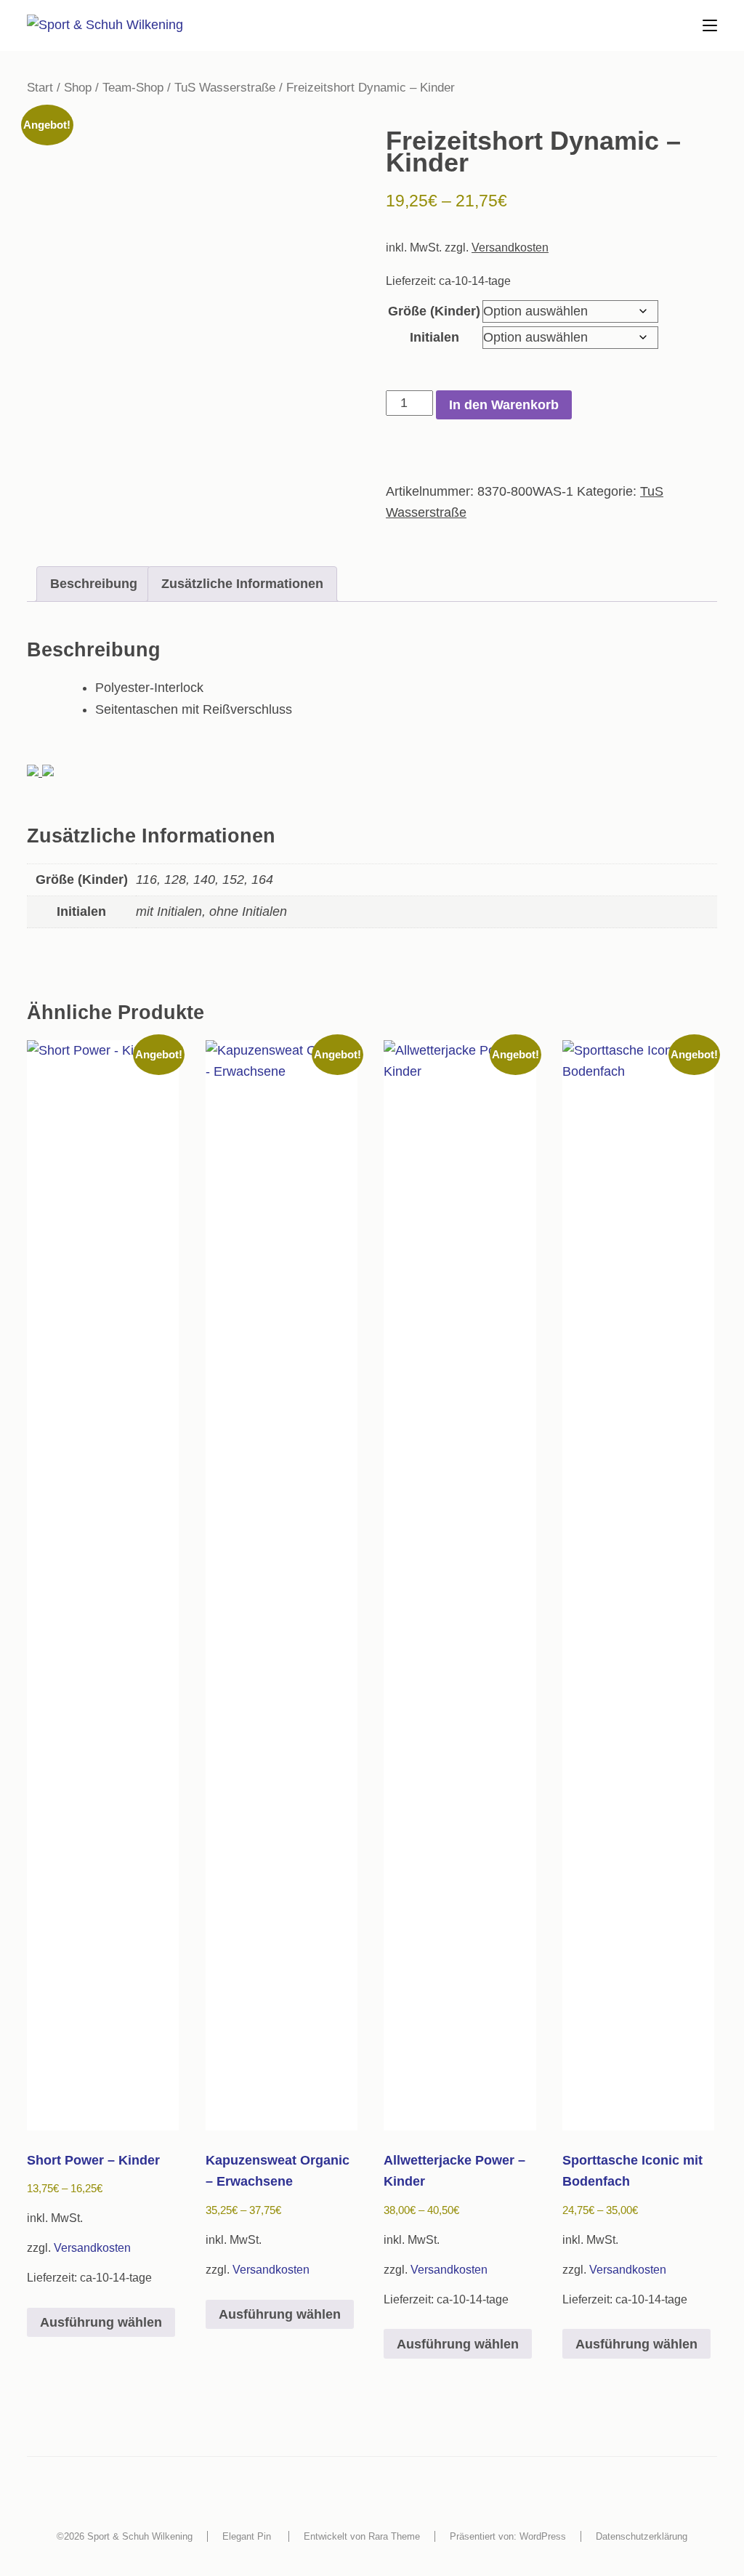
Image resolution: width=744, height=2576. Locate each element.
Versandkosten (510, 247)
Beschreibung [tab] (94, 584)
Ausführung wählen (101, 2322)
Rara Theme (394, 2536)
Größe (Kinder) (434, 311)
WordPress (543, 2536)
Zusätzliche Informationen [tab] (242, 584)
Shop (78, 88)
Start (40, 88)
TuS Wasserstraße (225, 88)
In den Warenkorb (504, 405)
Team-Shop (133, 88)
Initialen (434, 337)
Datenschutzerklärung (642, 2536)
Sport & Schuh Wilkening (140, 2536)
